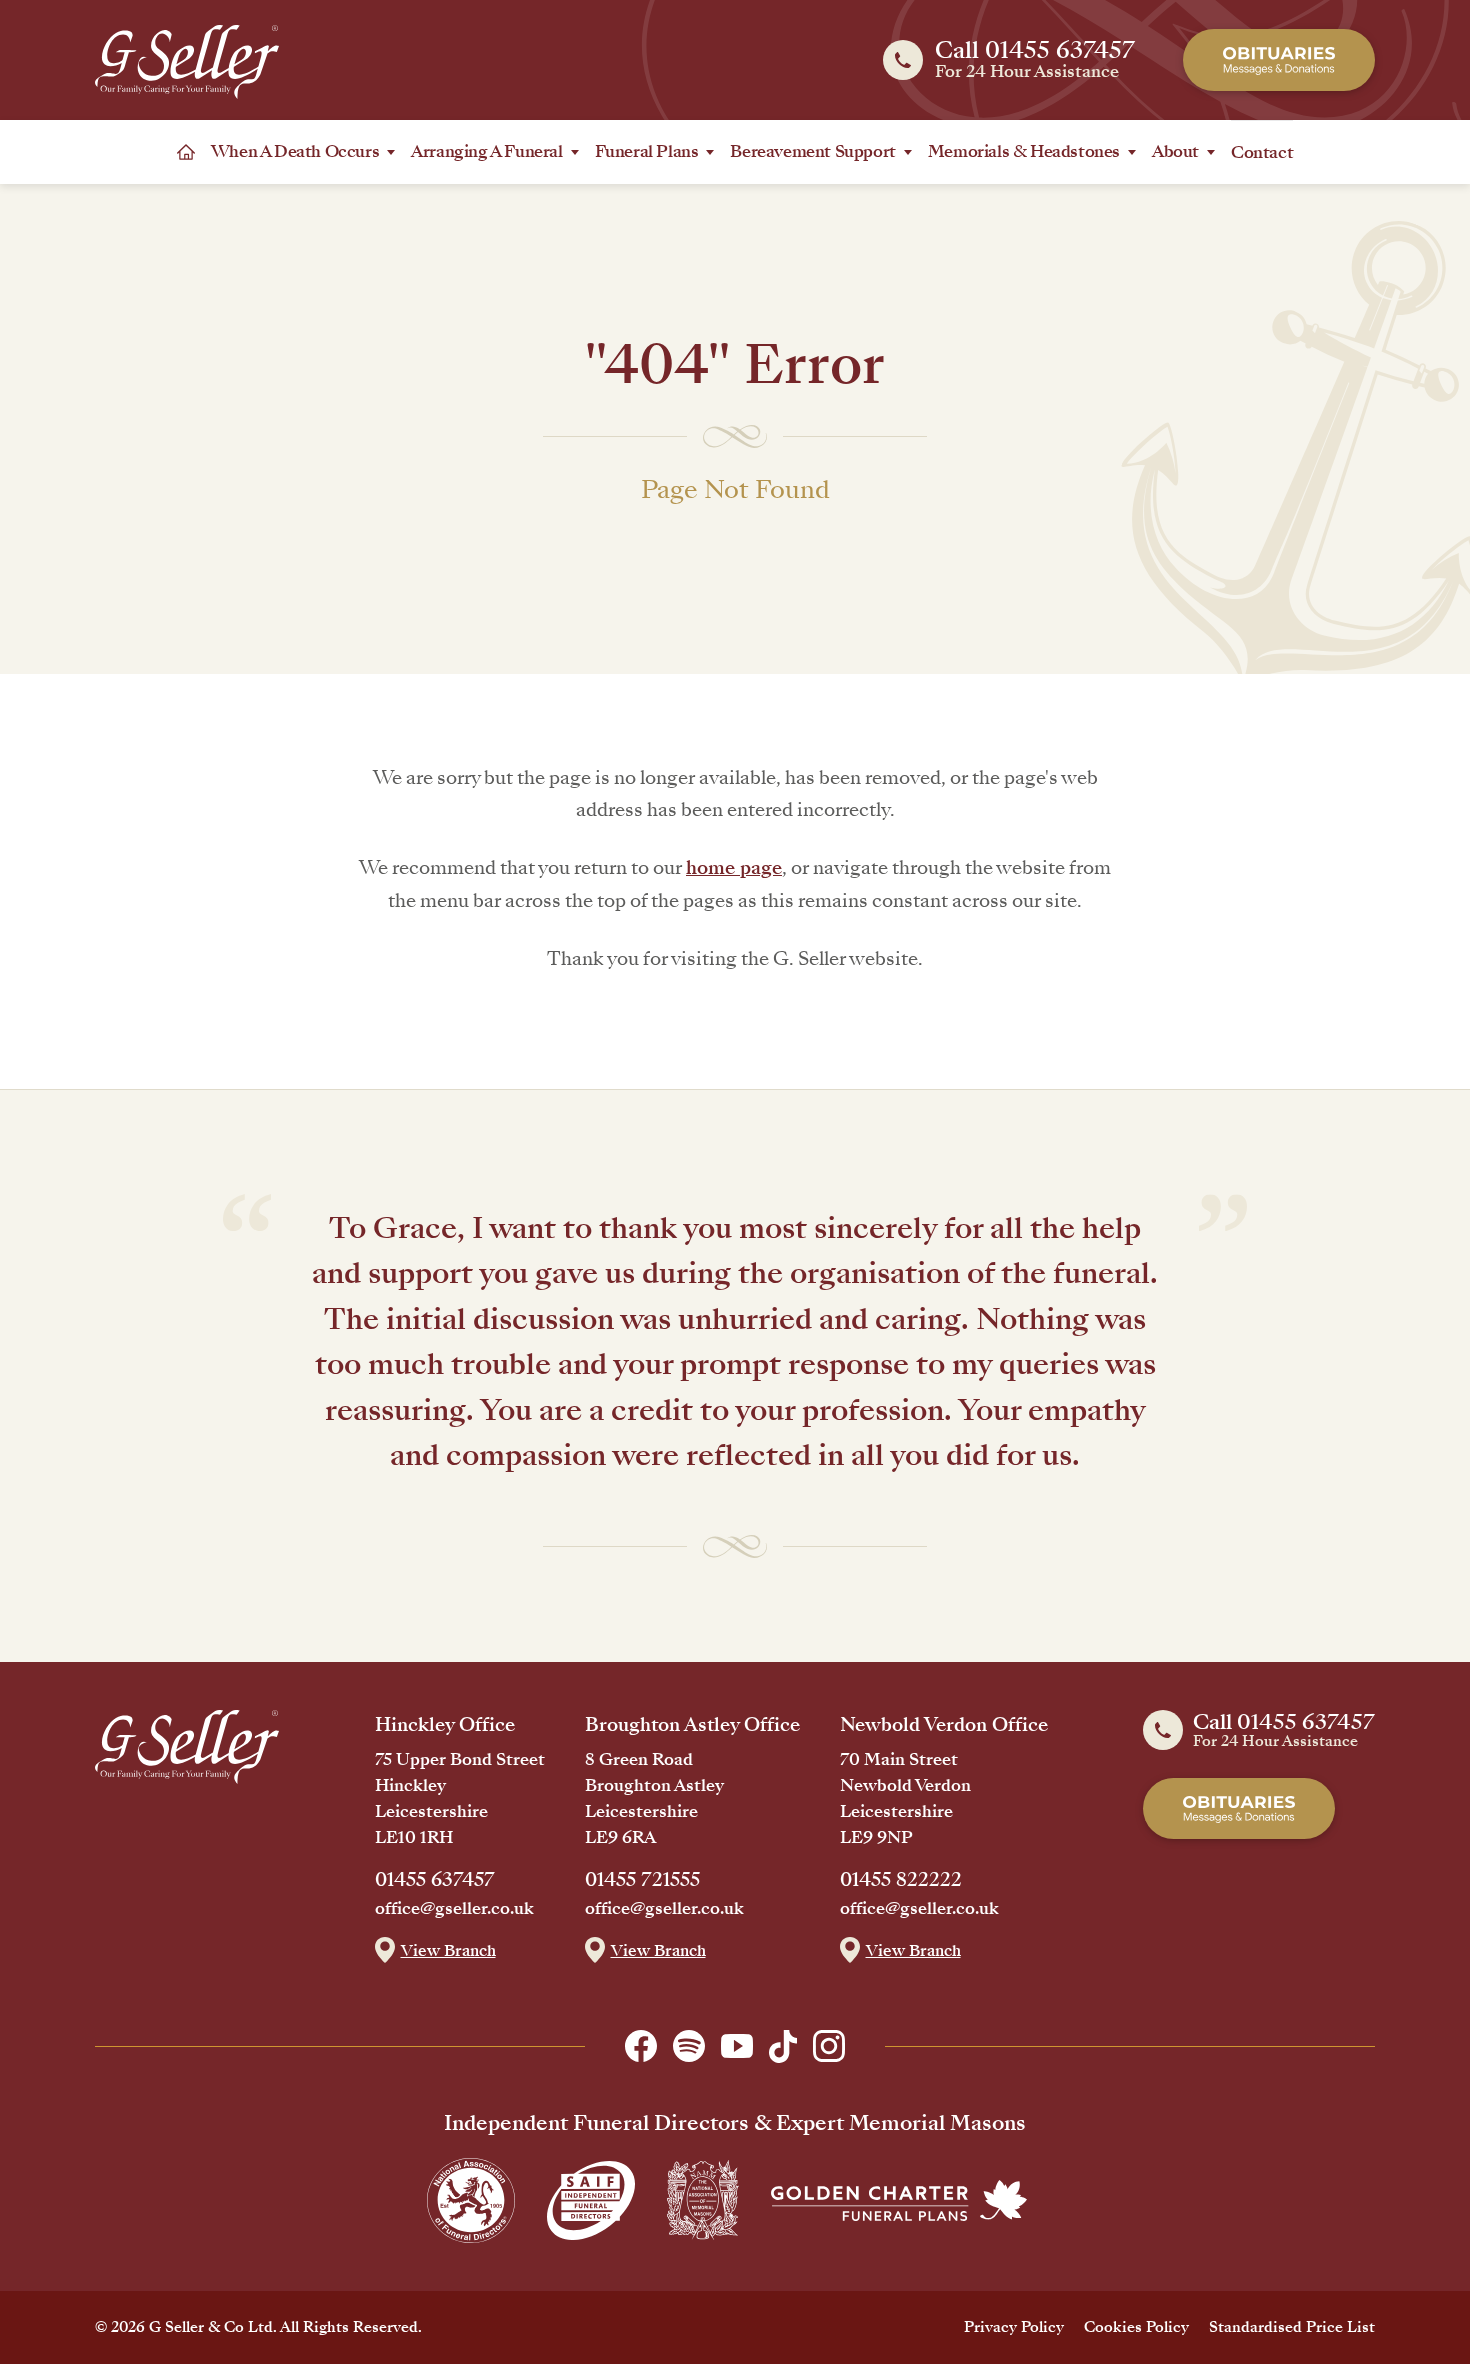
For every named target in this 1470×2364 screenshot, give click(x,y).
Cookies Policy (1136, 2327)
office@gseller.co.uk (454, 1909)
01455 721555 (642, 1880)
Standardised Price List (1292, 2327)
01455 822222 (901, 1880)
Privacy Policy (1014, 2327)
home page (734, 867)
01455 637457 (435, 1880)
